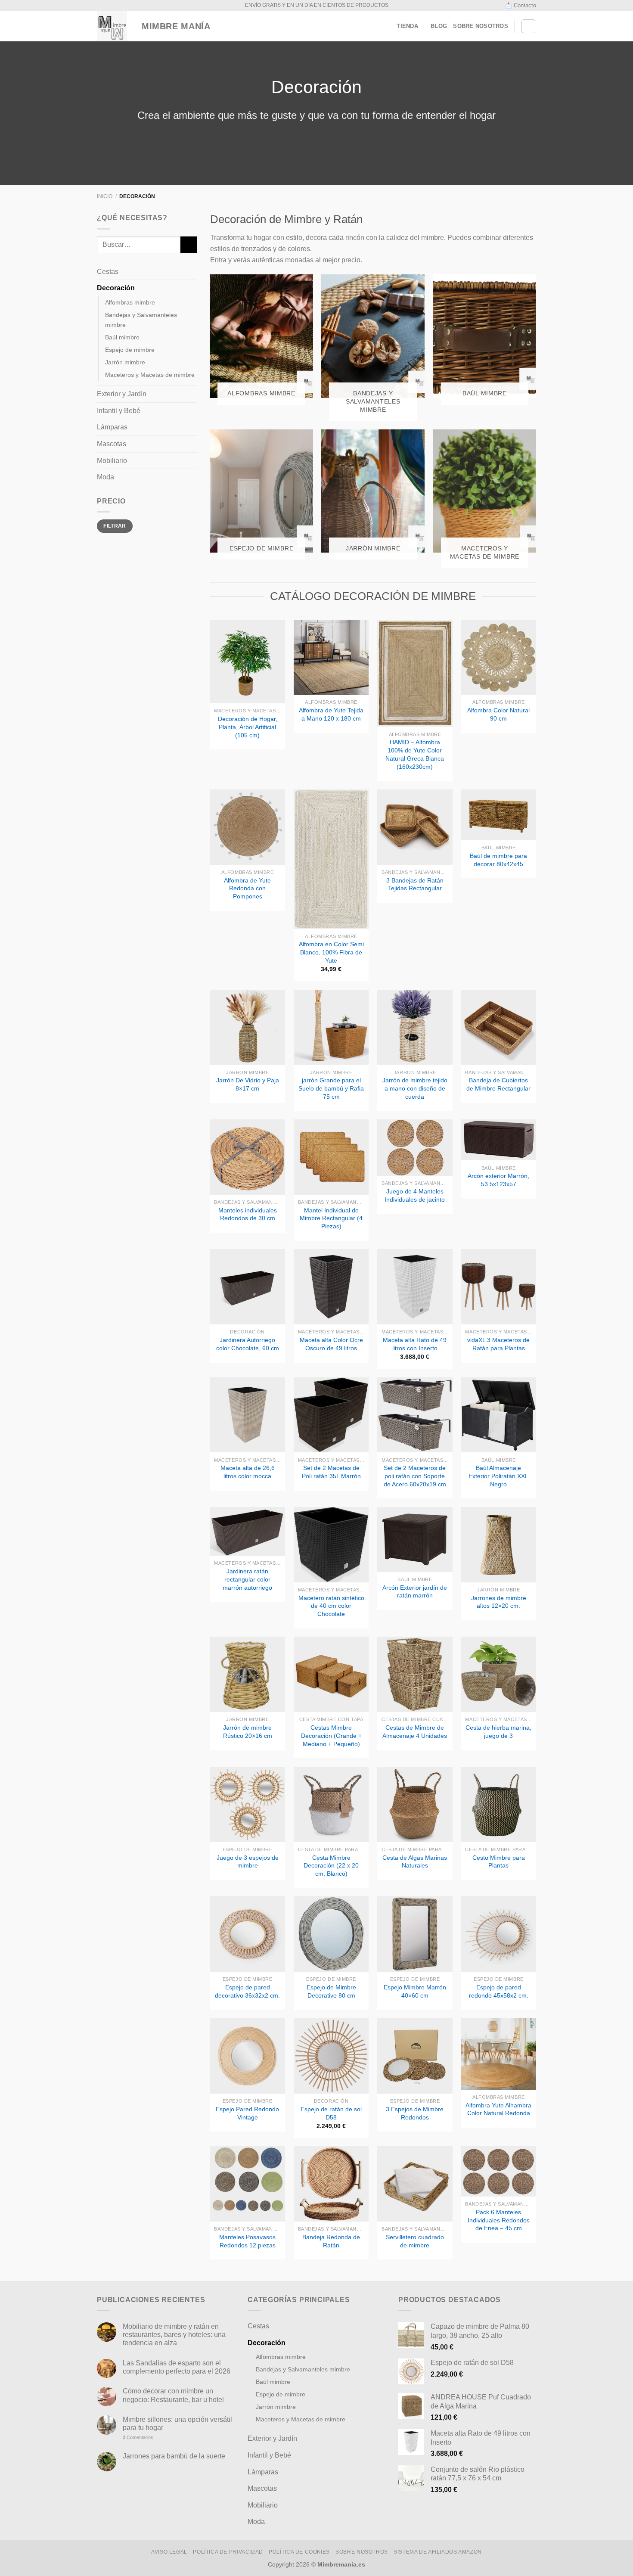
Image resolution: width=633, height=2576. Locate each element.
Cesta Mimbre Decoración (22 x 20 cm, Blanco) (331, 1866)
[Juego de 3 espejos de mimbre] (247, 1804)
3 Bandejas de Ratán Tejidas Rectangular (415, 884)
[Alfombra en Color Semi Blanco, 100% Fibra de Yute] (331, 859)
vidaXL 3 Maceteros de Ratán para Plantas (498, 1344)
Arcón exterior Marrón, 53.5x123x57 (498, 1180)
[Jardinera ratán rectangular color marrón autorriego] (247, 1531)
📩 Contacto (521, 5)
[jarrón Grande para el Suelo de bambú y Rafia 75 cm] (331, 1027)
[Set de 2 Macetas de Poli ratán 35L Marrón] (331, 1415)
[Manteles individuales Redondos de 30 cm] (247, 1157)
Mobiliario (112, 461)
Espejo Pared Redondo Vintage (247, 2113)
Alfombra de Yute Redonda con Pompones (247, 888)
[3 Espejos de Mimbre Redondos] (415, 2056)
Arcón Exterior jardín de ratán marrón (415, 1592)
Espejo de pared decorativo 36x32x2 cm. (247, 1991)
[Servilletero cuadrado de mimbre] (415, 2184)
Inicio (105, 196)
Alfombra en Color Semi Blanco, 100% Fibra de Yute (331, 952)
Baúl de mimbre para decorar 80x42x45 (498, 860)
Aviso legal (169, 2552)
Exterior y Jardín (122, 394)
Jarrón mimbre (125, 362)
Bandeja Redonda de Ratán (331, 2241)
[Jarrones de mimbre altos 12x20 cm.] (498, 1545)
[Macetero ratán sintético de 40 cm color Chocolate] (331, 1545)
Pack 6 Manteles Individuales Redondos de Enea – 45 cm (499, 2220)
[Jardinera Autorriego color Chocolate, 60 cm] (247, 1287)
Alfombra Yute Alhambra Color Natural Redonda (498, 2109)
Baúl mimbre (122, 337)
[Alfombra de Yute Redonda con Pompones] (247, 827)
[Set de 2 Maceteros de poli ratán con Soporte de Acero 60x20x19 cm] (415, 1415)
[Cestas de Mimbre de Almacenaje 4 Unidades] (415, 1674)
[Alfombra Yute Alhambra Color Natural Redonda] (498, 2054)
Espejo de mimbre (130, 350)
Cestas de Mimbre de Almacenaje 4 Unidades (415, 1732)
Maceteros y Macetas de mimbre (150, 375)
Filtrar (115, 526)
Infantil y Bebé (119, 411)
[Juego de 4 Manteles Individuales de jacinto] (415, 1148)
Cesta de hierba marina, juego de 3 (498, 1732)
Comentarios (138, 2437)
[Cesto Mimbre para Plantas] (498, 1804)
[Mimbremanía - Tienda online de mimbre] (112, 26)
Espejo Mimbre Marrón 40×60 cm (415, 1991)
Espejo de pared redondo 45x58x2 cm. (499, 1991)
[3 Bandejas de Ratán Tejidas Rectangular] (415, 827)
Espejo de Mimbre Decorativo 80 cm (331, 1991)
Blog (439, 26)
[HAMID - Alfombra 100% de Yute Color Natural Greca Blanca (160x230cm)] (415, 673)
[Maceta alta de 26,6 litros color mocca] (247, 1415)
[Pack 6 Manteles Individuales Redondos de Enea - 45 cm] (498, 2171)
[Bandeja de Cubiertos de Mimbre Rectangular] (498, 1027)
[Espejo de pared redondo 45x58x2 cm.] (498, 1934)
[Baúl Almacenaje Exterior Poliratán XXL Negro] (498, 1415)
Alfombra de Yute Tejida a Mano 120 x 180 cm (331, 714)
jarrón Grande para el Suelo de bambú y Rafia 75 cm (331, 1088)
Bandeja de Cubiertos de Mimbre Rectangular (498, 1084)
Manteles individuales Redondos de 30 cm (248, 1214)
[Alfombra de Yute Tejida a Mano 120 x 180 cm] (331, 657)
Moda (105, 477)
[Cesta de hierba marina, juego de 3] (498, 1674)
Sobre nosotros (481, 26)
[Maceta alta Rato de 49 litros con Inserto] (415, 1287)
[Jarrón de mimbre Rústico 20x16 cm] (247, 1674)
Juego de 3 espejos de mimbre (248, 1862)
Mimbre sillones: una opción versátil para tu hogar (177, 2424)
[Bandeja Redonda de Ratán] (331, 2184)
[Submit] (189, 245)
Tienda (407, 26)
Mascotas (112, 444)
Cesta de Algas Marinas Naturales (415, 1862)
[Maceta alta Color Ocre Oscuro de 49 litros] (331, 1287)
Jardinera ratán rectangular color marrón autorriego (247, 1579)
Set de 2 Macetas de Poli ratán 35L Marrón (331, 1472)
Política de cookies (299, 2552)
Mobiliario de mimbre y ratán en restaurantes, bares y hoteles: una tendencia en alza (174, 2335)
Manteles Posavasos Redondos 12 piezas (247, 2241)
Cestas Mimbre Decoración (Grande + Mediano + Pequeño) (331, 1735)
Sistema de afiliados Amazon (438, 2552)
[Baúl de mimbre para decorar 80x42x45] (498, 815)
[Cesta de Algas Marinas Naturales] (415, 1804)
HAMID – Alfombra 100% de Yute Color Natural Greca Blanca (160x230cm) (415, 754)
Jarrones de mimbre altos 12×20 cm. (499, 1602)
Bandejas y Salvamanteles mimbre (141, 320)
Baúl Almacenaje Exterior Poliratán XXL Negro (498, 1476)
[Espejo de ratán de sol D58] (331, 2056)
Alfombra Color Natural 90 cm (498, 714)
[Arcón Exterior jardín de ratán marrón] (415, 1540)
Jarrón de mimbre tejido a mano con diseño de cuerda (415, 1088)
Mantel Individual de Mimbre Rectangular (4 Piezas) (331, 1218)
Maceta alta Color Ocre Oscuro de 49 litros (331, 1344)
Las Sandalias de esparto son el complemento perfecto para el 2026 (177, 2367)
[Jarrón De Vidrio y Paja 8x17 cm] (247, 1027)
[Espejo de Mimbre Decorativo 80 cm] (331, 1934)
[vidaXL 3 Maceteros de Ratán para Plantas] (498, 1287)
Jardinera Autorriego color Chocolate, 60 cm (248, 1344)
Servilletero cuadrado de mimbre (415, 2241)
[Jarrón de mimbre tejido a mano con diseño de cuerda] (415, 1027)
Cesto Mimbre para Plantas (499, 1862)
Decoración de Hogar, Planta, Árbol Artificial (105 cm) (248, 727)
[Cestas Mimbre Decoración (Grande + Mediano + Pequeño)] (331, 1674)
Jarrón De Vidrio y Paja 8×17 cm (248, 1084)
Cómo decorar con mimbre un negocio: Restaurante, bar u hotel (173, 2395)
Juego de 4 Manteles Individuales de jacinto (415, 1195)
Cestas (108, 272)
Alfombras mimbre (130, 302)
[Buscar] (528, 26)
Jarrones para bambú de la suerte (174, 2456)
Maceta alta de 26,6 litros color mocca (248, 1472)
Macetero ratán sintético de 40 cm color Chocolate (331, 1606)
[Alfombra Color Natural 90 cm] (498, 657)
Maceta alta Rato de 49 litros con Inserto (415, 1344)
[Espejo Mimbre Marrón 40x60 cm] (415, 1934)
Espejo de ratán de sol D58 (331, 2113)
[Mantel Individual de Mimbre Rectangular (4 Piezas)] (331, 1157)
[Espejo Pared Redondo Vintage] (247, 2056)
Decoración (116, 288)
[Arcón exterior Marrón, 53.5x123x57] (498, 1140)
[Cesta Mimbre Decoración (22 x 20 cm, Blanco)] (331, 1804)
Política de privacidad (228, 2552)
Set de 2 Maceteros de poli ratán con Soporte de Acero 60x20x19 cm (415, 1476)
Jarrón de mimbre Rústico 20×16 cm (248, 1732)
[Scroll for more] (316, 165)
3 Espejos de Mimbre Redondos (415, 2113)
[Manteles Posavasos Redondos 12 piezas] (247, 2184)
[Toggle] (194, 271)
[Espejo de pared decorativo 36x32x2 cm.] (247, 1934)
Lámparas (112, 427)
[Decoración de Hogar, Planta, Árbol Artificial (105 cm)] (247, 662)
